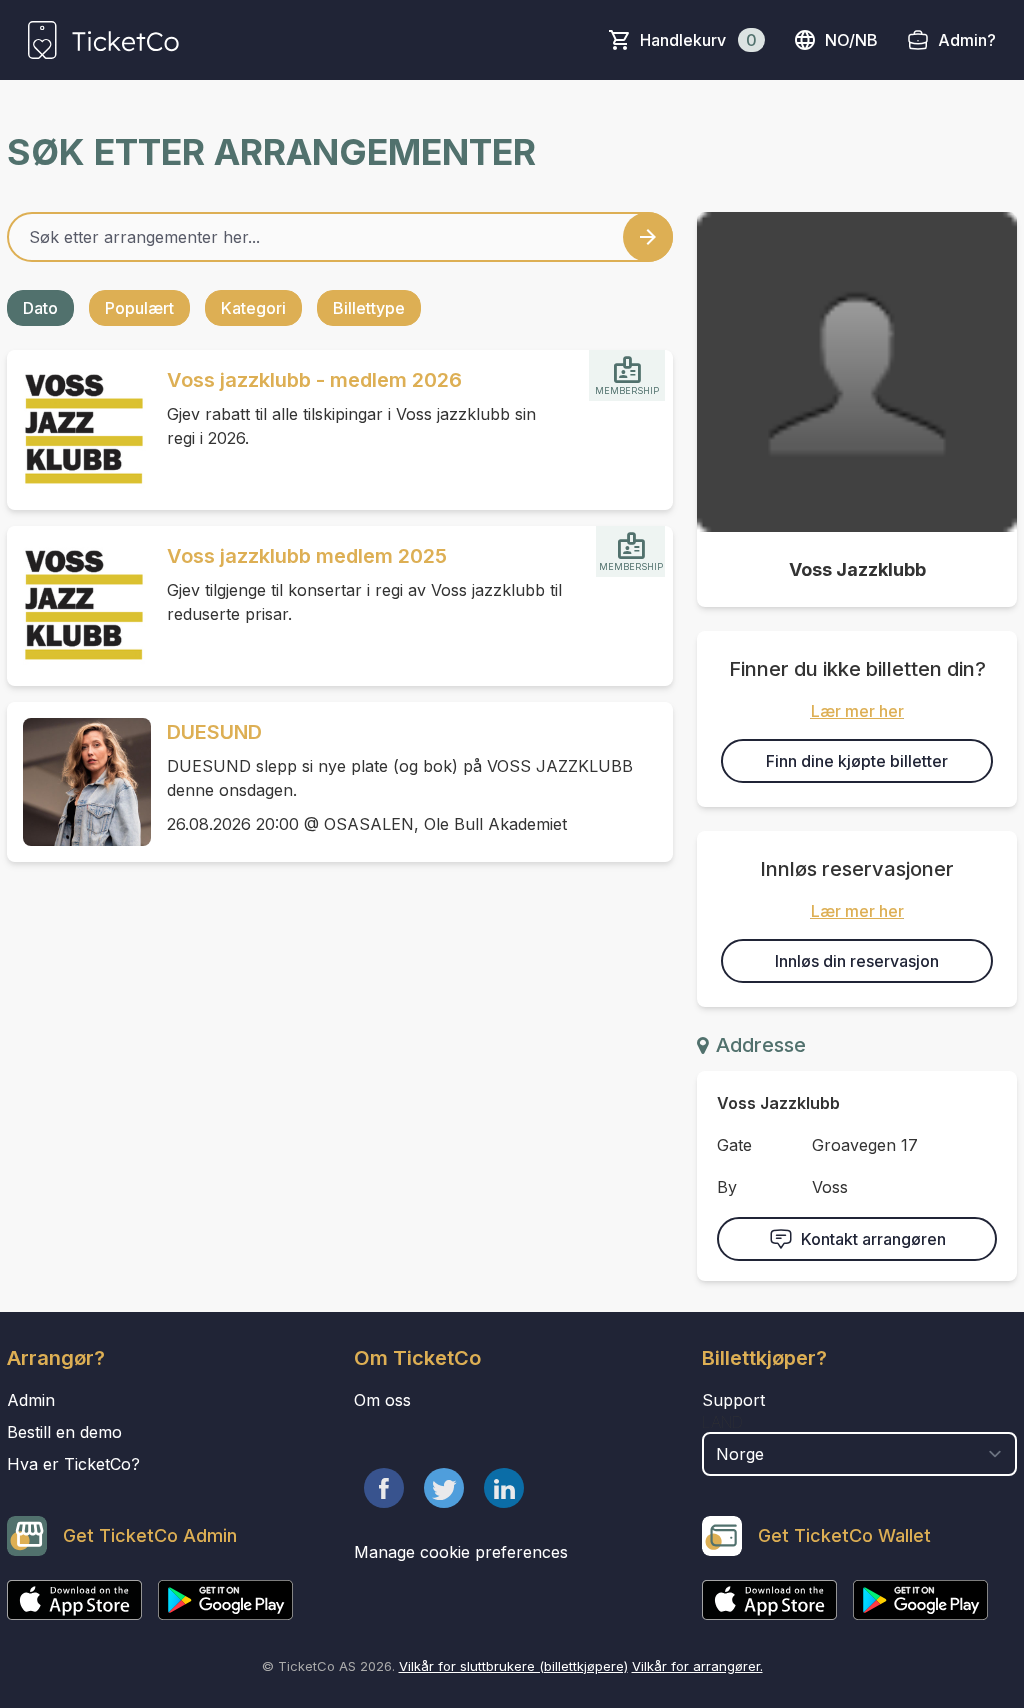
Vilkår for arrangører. (697, 1666)
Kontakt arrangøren (873, 1239)
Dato (40, 308)
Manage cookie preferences (461, 1552)
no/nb (851, 40)
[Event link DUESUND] (79, 782)
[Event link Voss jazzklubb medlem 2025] (79, 606)
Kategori (253, 308)
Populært (139, 308)
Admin (31, 1400)
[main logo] (103, 40)
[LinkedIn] (504, 1488)
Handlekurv (698, 40)
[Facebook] (384, 1488)
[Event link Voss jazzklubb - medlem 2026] (79, 430)
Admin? (967, 40)
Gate (734, 1145)
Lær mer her (857, 711)
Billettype (369, 308)
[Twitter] (444, 1488)
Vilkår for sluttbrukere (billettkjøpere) (513, 1666)
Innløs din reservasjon (857, 961)
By (727, 1187)
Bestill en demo (64, 1432)
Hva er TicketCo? (73, 1464)
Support (733, 1400)
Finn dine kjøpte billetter (857, 761)
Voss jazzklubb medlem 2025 (307, 556)
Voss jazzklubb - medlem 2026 (314, 380)
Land (722, 1422)
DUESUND (214, 732)
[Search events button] (648, 237)
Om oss (382, 1400)
